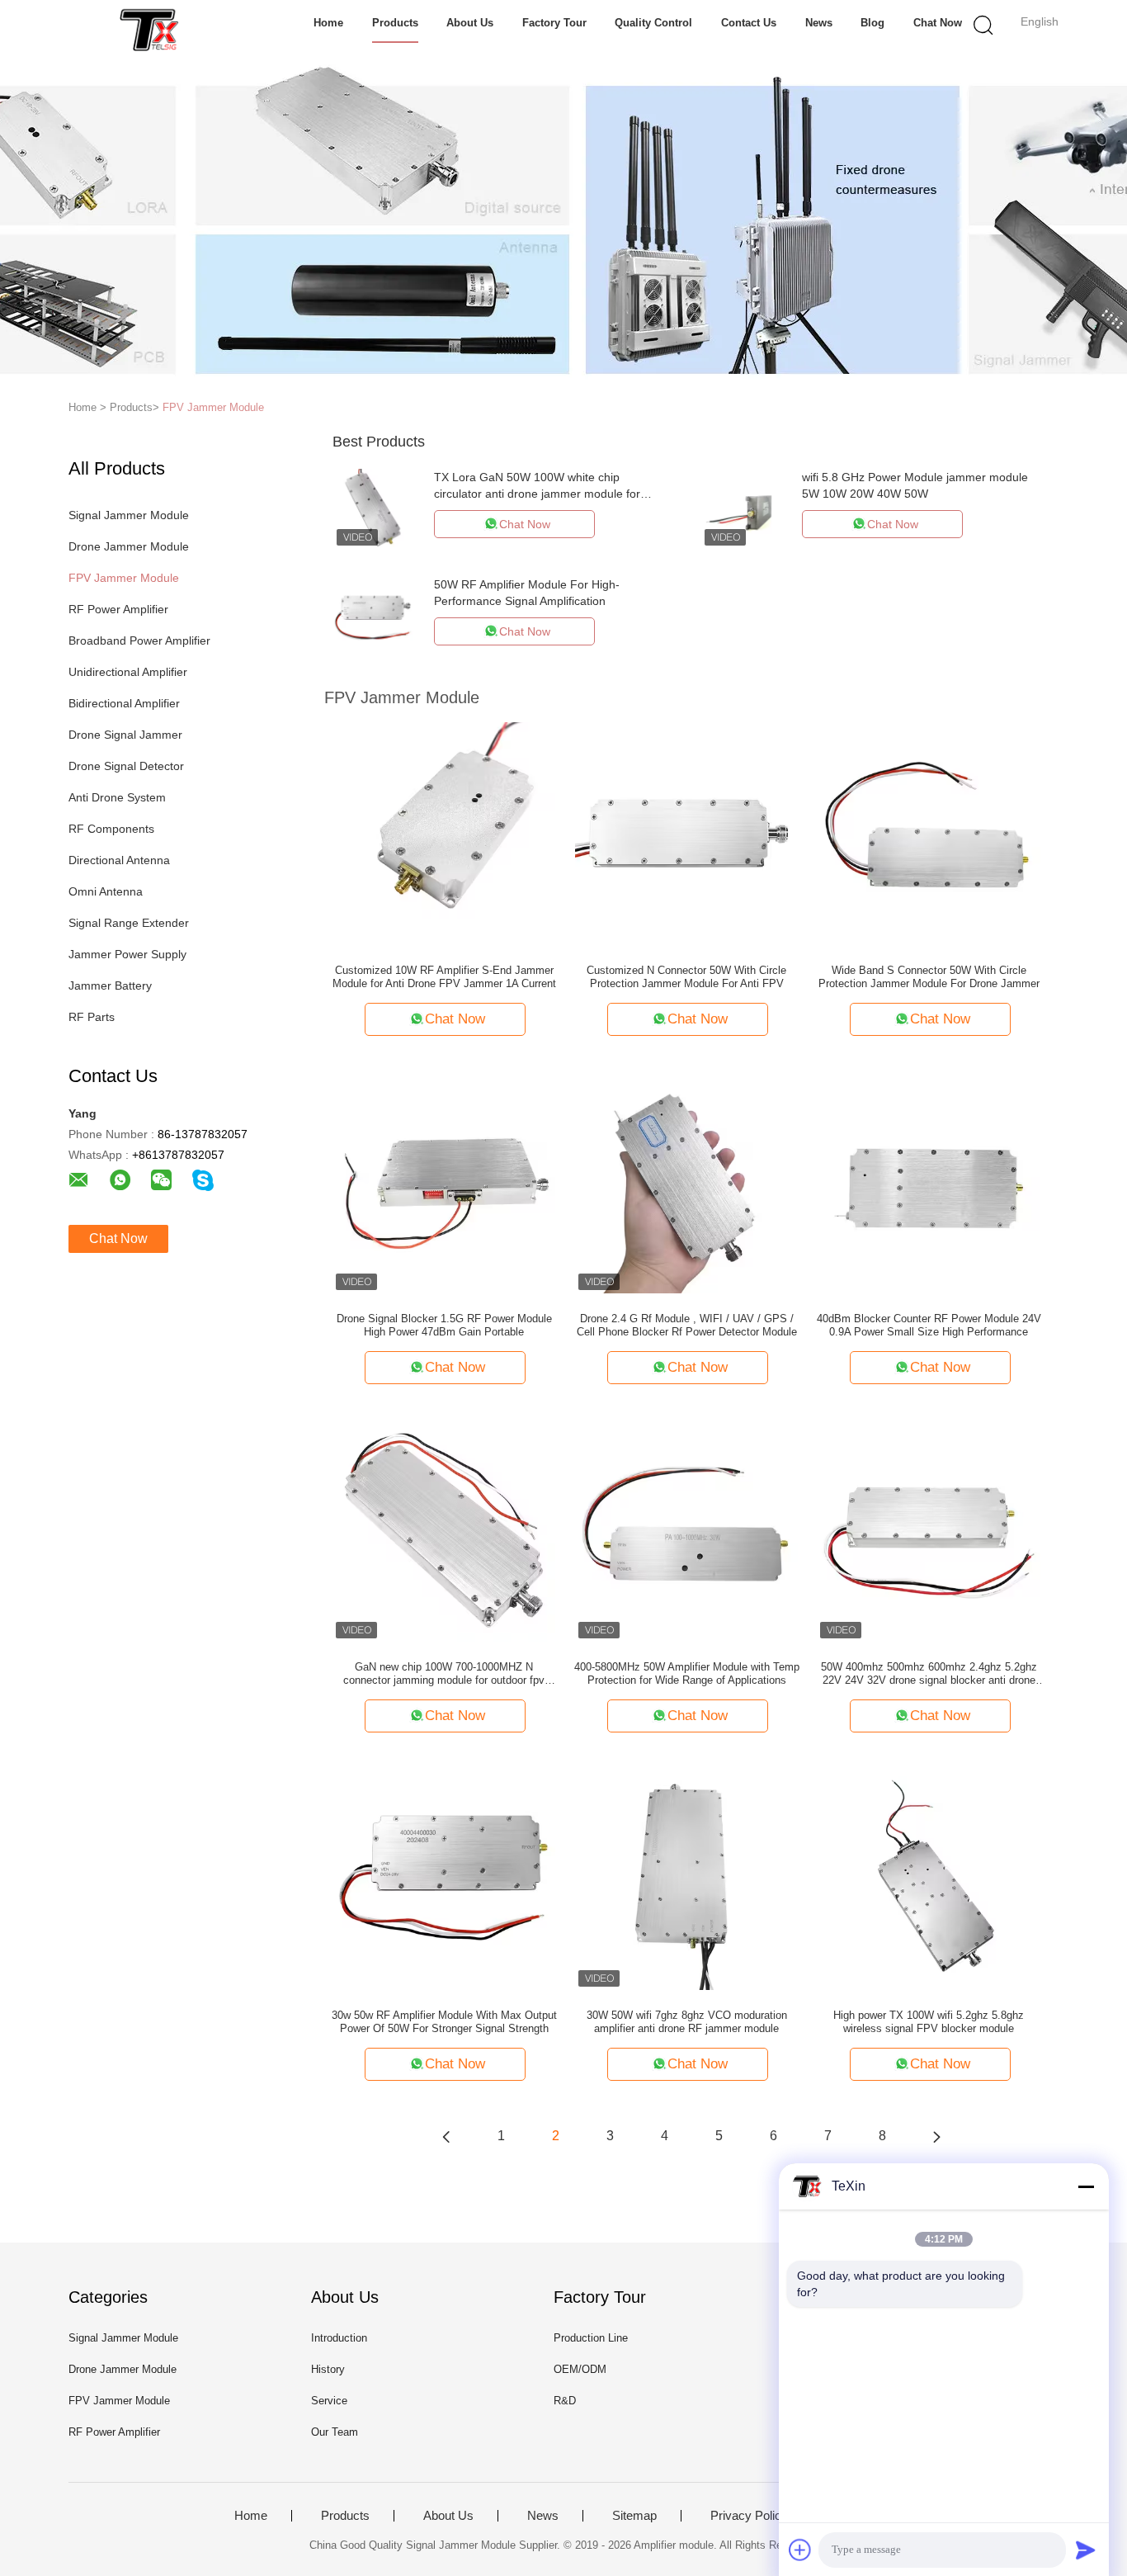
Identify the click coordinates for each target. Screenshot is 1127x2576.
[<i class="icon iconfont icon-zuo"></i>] (446, 2136)
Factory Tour (554, 23)
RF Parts (92, 1017)
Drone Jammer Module (129, 546)
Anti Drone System (117, 797)
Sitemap (634, 2516)
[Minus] (1086, 2186)
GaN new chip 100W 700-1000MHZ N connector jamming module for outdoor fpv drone (444, 1674)
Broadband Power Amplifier (139, 640)
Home (328, 23)
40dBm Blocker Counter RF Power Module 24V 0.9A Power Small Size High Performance (929, 1325)
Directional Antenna (119, 860)
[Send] (1086, 2550)
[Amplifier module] (149, 29)
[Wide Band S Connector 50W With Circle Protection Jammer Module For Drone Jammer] (929, 833)
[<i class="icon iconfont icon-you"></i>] (936, 2136)
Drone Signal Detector (126, 766)
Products (395, 23)
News (819, 23)
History (328, 2369)
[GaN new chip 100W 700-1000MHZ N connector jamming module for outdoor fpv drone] (444, 1529)
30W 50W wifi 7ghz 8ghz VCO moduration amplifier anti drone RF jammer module (687, 2022)
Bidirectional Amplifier (124, 703)
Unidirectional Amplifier (128, 672)
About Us (470, 23)
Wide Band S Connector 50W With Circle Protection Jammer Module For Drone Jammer (929, 977)
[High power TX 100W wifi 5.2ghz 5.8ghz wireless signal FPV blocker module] (929, 1878)
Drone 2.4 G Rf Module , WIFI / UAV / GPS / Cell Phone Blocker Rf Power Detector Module (687, 1325)
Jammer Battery (110, 985)
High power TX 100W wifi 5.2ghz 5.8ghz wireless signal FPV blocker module (929, 2022)
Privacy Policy (749, 2516)
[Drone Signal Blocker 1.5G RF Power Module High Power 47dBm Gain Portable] (444, 1181)
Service (329, 2401)
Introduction (339, 2338)
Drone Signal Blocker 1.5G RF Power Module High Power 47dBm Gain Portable (444, 1325)
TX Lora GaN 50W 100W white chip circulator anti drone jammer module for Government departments (537, 494)
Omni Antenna (106, 891)
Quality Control (653, 23)
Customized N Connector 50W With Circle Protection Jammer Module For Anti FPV (686, 977)
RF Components (111, 829)
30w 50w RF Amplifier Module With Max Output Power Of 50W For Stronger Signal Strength (444, 2022)
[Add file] (800, 2550)
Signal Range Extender (129, 923)
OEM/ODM (580, 2369)
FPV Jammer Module (213, 407)
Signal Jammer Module (129, 515)
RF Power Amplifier (118, 609)
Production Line (591, 2338)
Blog (872, 23)
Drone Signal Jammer (125, 735)
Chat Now (938, 23)
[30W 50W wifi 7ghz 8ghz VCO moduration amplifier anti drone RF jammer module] (686, 1878)
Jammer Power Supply (127, 954)
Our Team (335, 2432)
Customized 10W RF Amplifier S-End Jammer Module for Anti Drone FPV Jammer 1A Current (444, 977)
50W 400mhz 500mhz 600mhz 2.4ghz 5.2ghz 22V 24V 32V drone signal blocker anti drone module (929, 1674)
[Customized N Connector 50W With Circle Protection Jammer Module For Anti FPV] (686, 833)
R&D (565, 2401)
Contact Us (749, 23)
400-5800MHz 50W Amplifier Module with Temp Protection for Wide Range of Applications (687, 1673)
